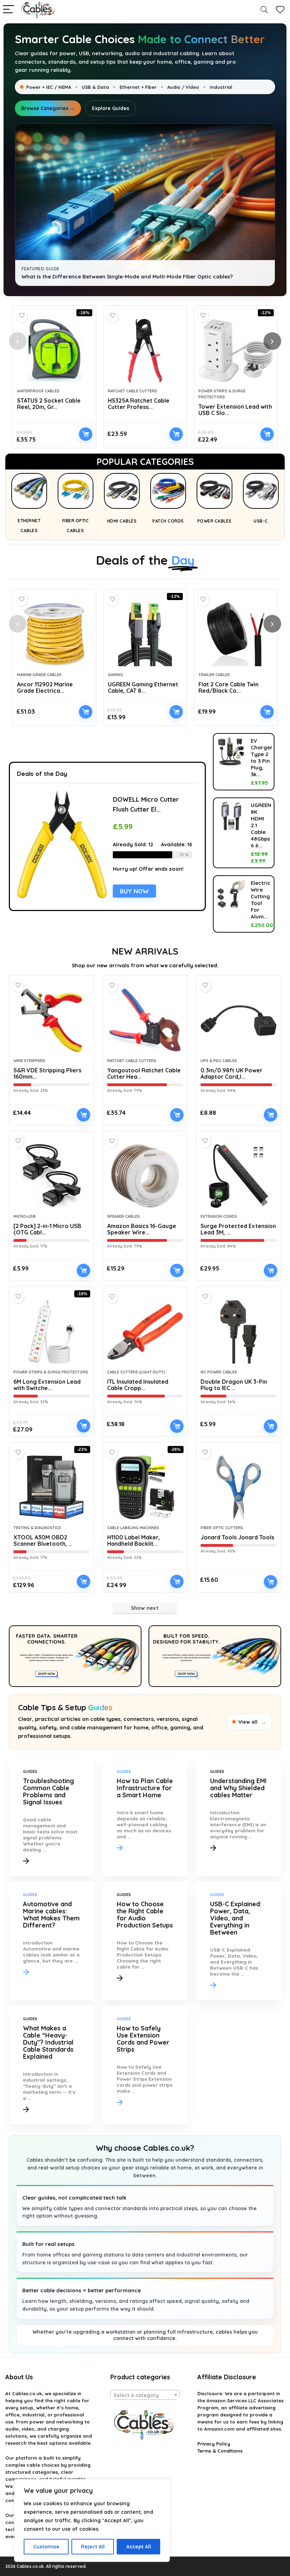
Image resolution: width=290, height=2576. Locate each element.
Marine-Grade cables (39, 675)
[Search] (264, 10)
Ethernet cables (29, 526)
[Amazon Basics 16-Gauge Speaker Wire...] (145, 1176)
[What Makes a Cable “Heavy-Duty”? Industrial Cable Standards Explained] (51, 2065)
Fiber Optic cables (76, 526)
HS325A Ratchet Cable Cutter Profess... (139, 404)
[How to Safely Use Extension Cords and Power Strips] (145, 2065)
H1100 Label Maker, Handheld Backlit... (134, 1540)
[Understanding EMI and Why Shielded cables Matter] (239, 1817)
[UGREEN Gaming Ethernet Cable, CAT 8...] (145, 634)
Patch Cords (168, 521)
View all (253, 1722)
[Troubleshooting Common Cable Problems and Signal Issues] (51, 1817)
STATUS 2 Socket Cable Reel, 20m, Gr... (49, 404)
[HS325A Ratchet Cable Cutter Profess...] (145, 351)
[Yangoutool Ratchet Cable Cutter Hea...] (145, 1020)
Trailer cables (214, 675)
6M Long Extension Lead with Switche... (47, 1385)
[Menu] (8, 10)
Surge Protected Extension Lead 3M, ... (238, 1229)
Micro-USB (25, 1216)
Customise (46, 2547)
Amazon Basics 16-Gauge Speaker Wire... (142, 1229)
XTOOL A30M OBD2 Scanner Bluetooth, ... (43, 1540)
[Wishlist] (280, 10)
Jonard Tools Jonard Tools (237, 1537)
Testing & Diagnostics (37, 1528)
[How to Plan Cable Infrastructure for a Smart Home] (145, 1817)
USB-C (261, 521)
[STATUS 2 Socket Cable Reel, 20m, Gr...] (54, 351)
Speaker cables (123, 1216)
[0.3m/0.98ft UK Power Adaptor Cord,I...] (239, 1020)
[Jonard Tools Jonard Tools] (239, 1487)
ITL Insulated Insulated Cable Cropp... (138, 1385)
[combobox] (145, 2395)
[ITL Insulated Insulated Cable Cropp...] (145, 1332)
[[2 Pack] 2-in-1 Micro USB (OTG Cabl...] (51, 1176)
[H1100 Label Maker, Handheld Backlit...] (145, 1487)
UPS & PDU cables (219, 1061)
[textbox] (145, 2395)
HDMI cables (122, 521)
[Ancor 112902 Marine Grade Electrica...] (54, 634)
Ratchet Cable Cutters (132, 391)
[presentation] (18, 341)
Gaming (115, 675)
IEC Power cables (219, 1372)
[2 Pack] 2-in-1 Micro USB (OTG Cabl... (47, 1229)
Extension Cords (219, 1216)
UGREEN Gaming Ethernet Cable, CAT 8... (143, 687)
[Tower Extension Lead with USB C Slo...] (236, 351)
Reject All (93, 2547)
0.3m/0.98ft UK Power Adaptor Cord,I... (231, 1073)
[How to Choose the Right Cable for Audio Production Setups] (145, 1941)
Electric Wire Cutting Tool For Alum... (261, 900)
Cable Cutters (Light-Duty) (136, 1372)
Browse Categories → (48, 108)
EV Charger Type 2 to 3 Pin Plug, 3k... (262, 757)
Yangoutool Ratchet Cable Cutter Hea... (144, 1073)
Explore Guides (111, 108)
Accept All (139, 2547)
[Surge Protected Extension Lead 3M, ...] (239, 1176)
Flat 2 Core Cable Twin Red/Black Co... (228, 687)
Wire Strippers (29, 1061)
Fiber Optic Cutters (222, 1528)
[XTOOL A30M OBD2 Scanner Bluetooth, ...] (51, 1487)
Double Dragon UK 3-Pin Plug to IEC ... (234, 1385)
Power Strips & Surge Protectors (51, 1372)
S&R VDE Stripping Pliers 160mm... (47, 1073)
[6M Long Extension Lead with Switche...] (51, 1332)
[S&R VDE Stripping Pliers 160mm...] (51, 1020)
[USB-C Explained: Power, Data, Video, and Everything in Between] (239, 1941)
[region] (92, 2520)
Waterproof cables (38, 391)
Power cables (214, 521)
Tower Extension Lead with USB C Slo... (235, 410)
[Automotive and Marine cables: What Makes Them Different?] (51, 1941)
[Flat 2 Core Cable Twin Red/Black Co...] (236, 634)
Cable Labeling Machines (133, 1528)
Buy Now (86, 434)
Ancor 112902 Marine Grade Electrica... (45, 687)
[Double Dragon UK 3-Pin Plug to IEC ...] (239, 1332)
